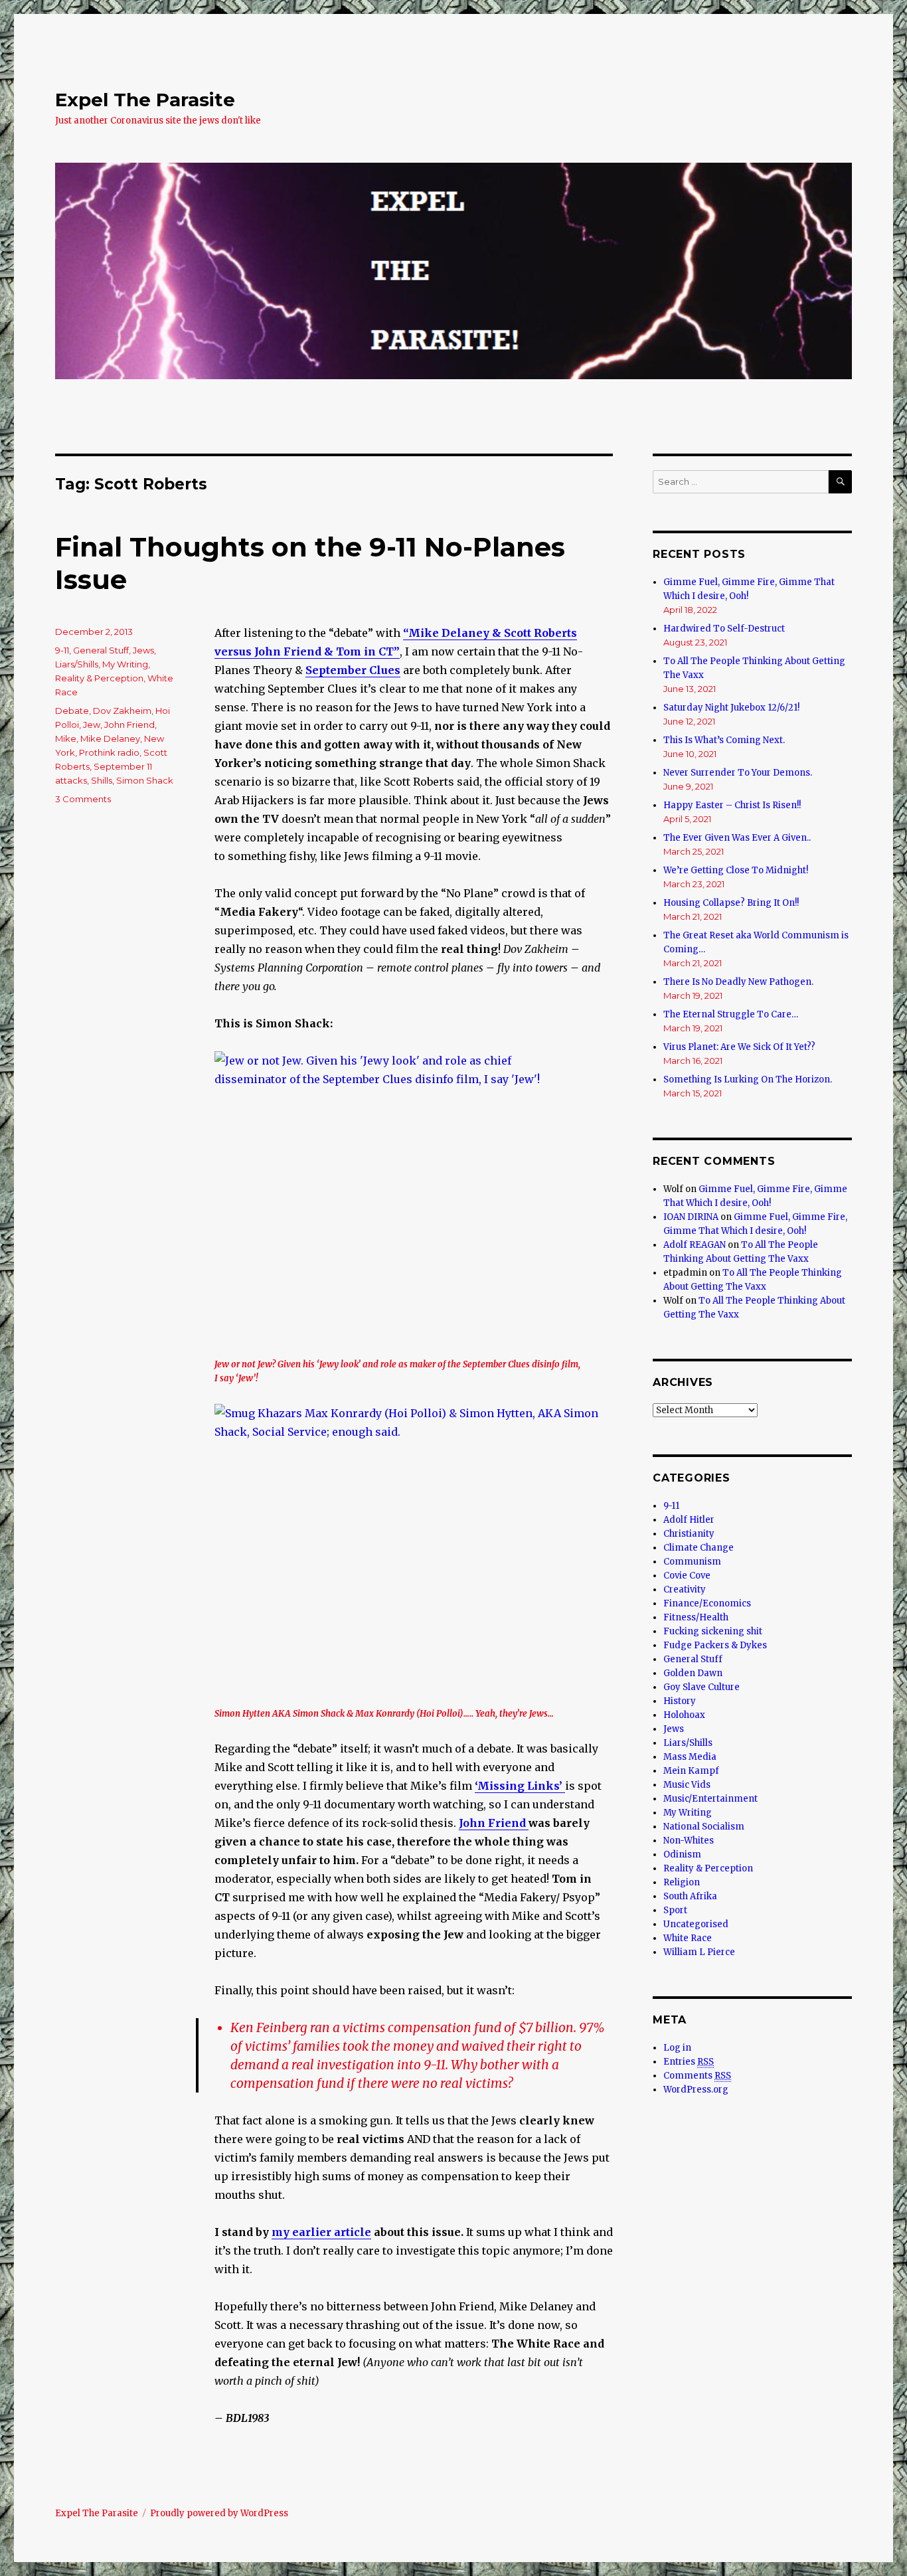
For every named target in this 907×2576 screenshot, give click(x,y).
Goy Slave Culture (701, 1687)
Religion (682, 1882)
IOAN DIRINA (691, 1217)
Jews (143, 650)
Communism (692, 1562)
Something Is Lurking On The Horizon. (748, 1079)
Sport (675, 1910)
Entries (689, 2062)
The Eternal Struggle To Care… (731, 1014)
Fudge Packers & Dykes (715, 1645)
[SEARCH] (840, 482)
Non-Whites (689, 1841)
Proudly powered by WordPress (219, 2513)
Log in (677, 2048)
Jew (92, 725)
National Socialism (704, 1827)
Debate (72, 711)
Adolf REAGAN (695, 1245)
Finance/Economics (707, 1603)
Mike (66, 738)
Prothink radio (109, 752)
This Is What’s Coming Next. (724, 740)
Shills (102, 780)
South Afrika (690, 1896)
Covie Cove (687, 1576)
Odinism (682, 1854)
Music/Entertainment (710, 1799)
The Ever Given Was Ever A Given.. (737, 838)
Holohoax (684, 1715)
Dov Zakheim (122, 711)
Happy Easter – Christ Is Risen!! (732, 805)
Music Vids (687, 1785)
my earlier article (321, 2232)
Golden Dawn (693, 1673)
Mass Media (690, 1757)
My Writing (125, 664)
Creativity (685, 1589)
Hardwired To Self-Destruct (724, 629)
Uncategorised (696, 1924)
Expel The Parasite (145, 100)
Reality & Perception (99, 678)
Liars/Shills (77, 664)
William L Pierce (699, 1952)
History (680, 1701)
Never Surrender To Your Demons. (738, 773)
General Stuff (101, 650)
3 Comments (83, 799)
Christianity (689, 1534)
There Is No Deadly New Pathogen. (738, 982)
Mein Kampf (691, 1771)
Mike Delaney (110, 738)
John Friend (494, 1823)
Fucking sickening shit (713, 1631)
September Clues (353, 670)
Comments (697, 2076)
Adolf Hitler (689, 1520)
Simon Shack (145, 780)
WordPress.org (696, 2090)
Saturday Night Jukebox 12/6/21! (731, 708)
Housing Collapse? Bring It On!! (731, 903)
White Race (688, 1938)
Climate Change (699, 1548)
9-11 (62, 650)
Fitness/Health (696, 1617)
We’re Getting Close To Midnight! (736, 870)
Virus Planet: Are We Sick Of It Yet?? (739, 1047)
